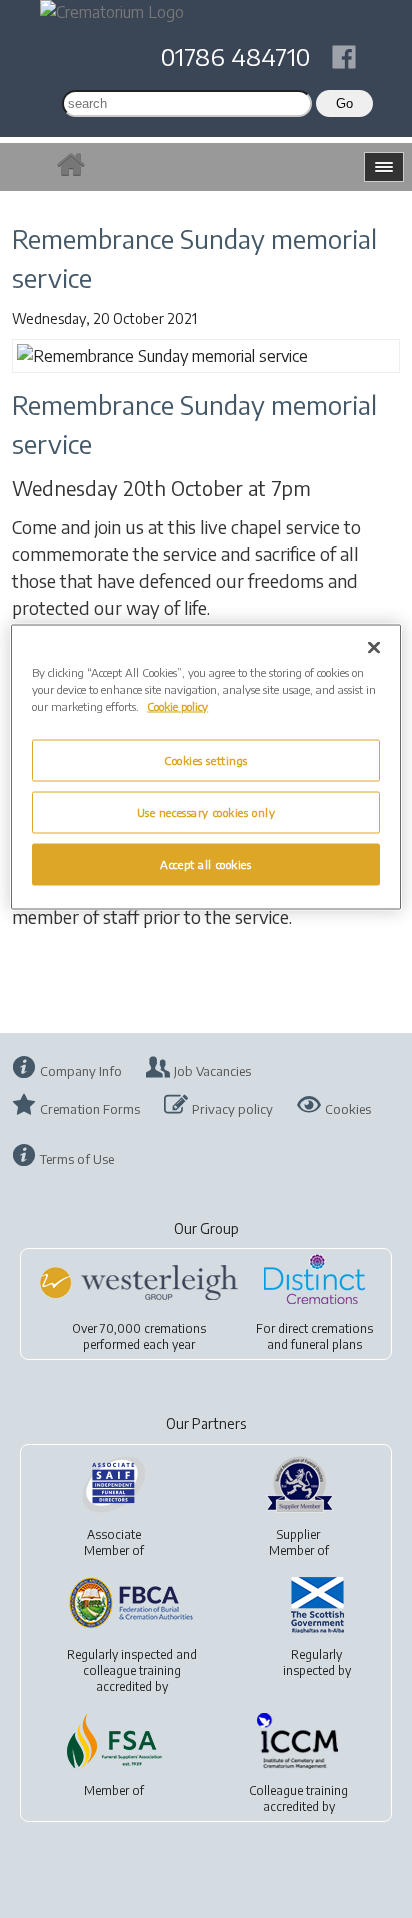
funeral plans (326, 1344)
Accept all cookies (205, 864)
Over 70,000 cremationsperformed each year (139, 1336)
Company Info (81, 1071)
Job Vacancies (212, 1071)
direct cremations (325, 1328)
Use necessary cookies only (206, 812)
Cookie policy (177, 706)
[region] (205, 767)
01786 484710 (235, 56)
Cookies (348, 1109)
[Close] (374, 648)
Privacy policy (232, 1109)
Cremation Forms (90, 1109)
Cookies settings (206, 760)
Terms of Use (77, 1159)
